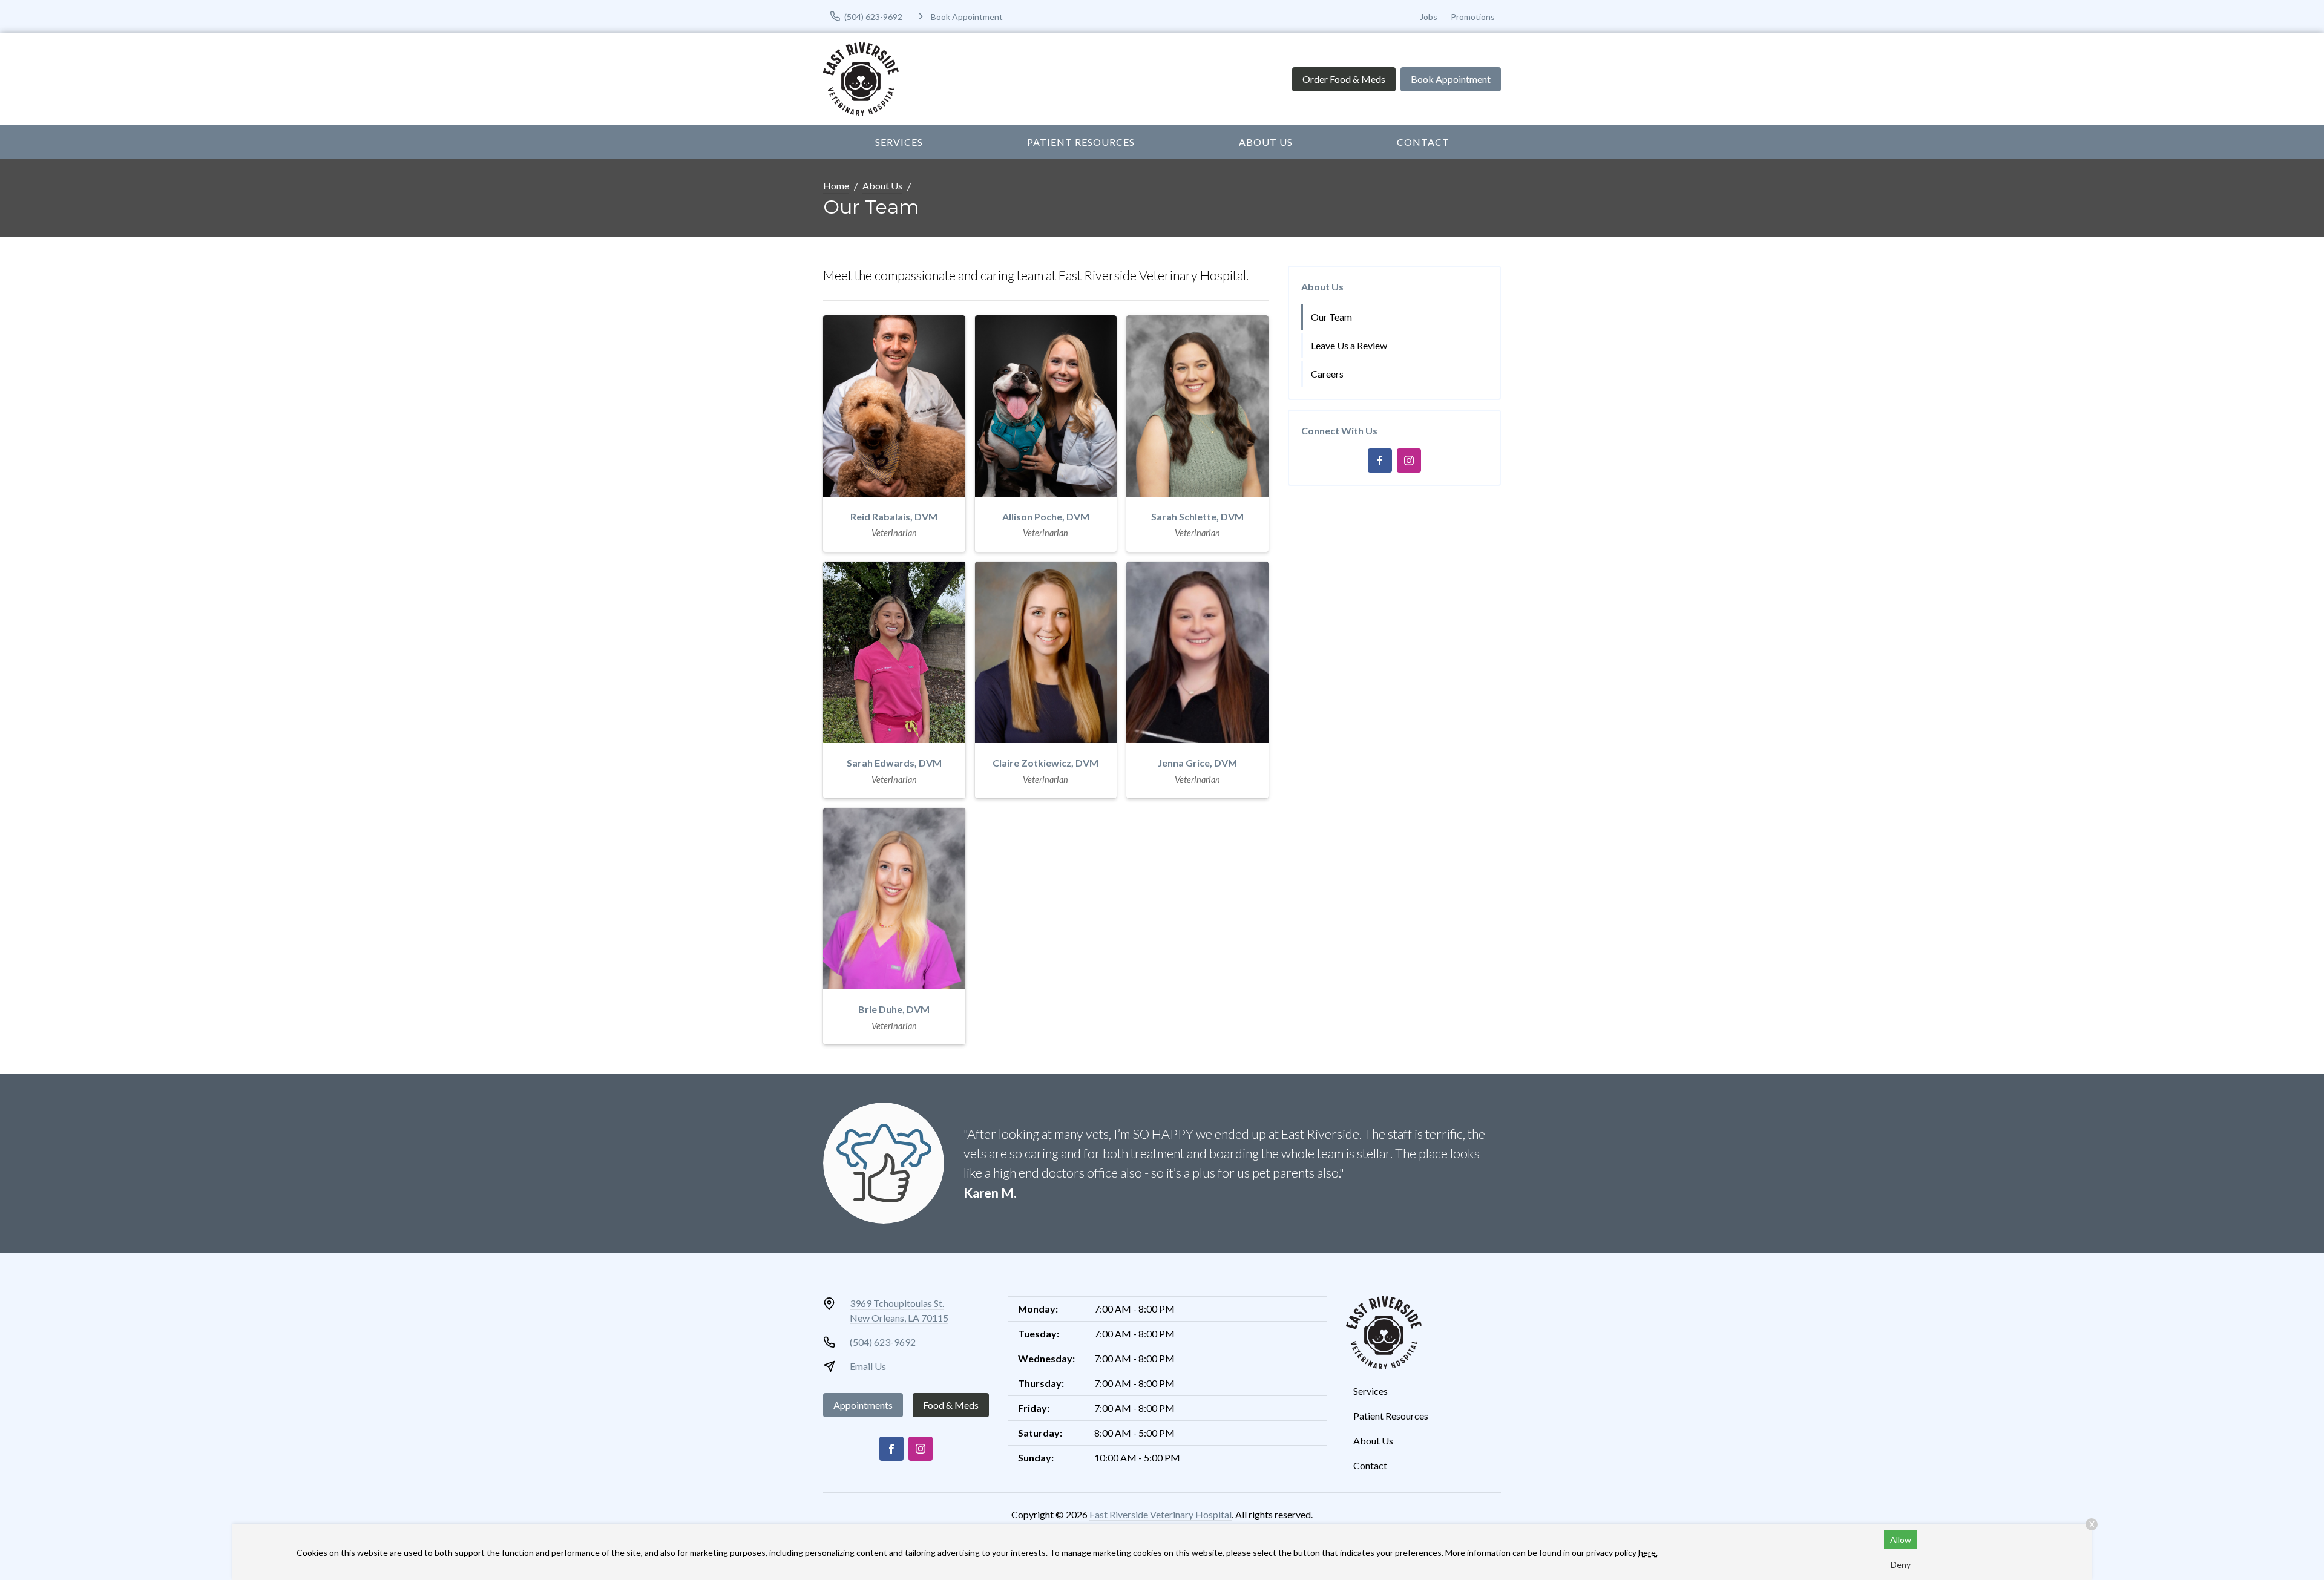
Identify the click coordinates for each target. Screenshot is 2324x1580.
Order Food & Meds (1344, 79)
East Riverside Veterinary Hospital (1160, 1514)
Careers (1327, 374)
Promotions (1473, 17)
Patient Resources (1081, 142)
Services (899, 142)
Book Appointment (1451, 79)
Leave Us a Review (1349, 345)
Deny (1901, 1565)
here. (1648, 1552)
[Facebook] (1380, 461)
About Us (1266, 142)
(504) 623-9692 (883, 1342)
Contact (1423, 142)
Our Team (1331, 317)
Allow (1901, 1540)
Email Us (868, 1366)
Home (836, 185)
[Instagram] (1409, 461)
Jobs (1429, 17)
